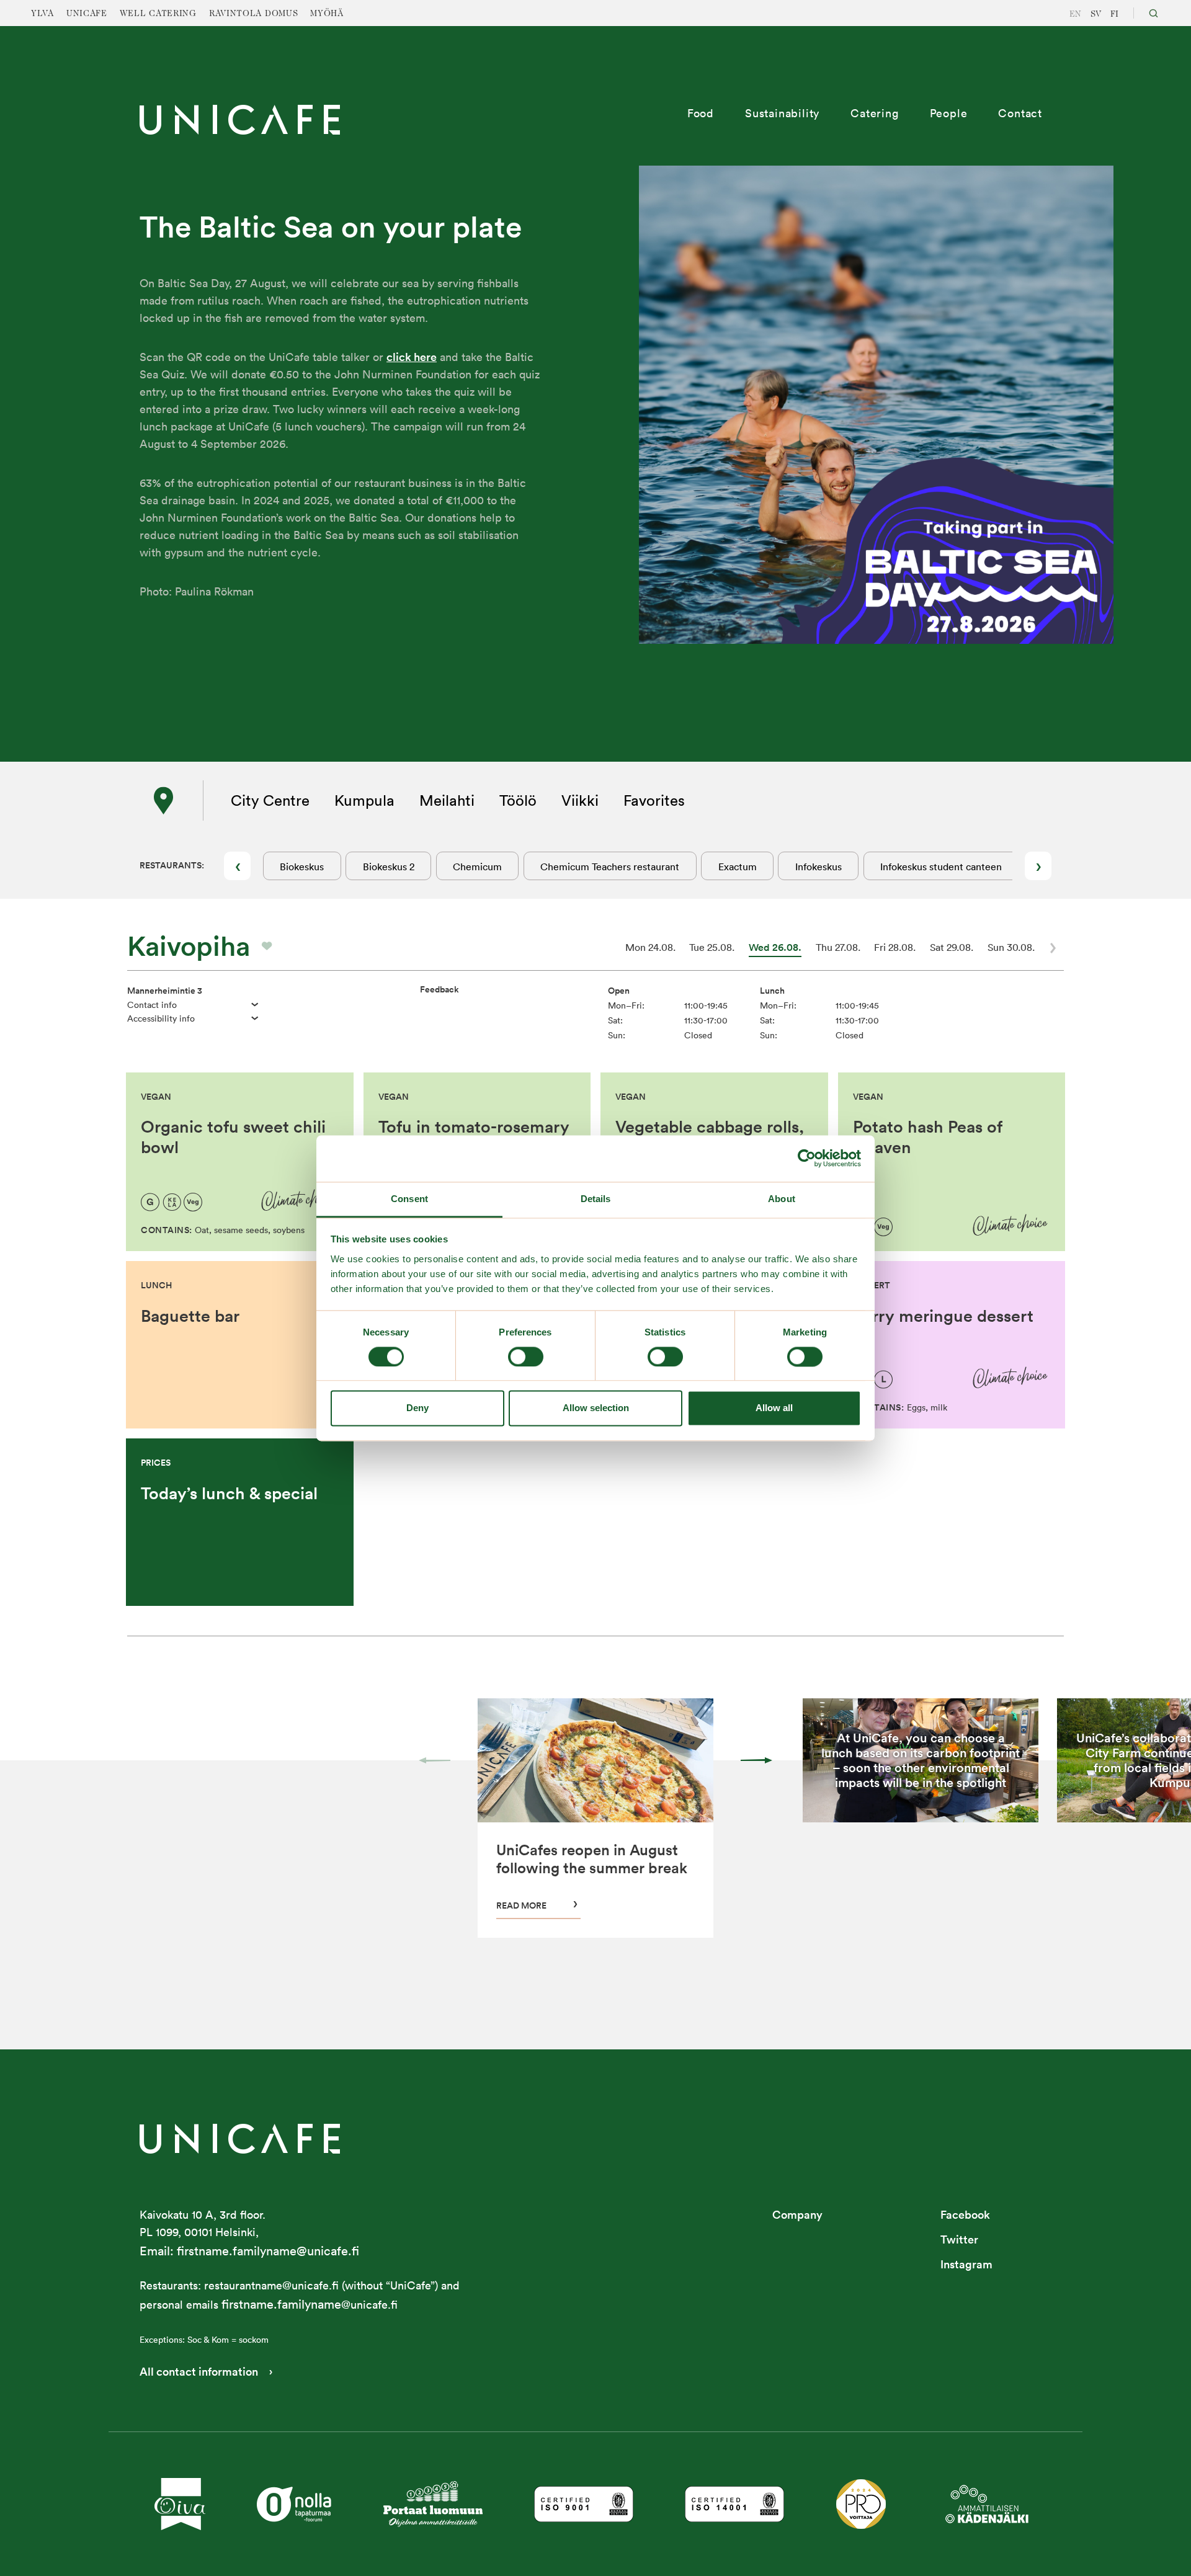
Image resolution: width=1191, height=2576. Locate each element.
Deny (417, 1408)
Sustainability (782, 113)
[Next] (756, 1760)
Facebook (965, 2215)
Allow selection (596, 1408)
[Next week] (1053, 948)
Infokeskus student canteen (941, 867)
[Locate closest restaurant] (164, 801)
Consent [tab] (409, 1199)
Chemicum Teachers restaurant (610, 867)
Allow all (774, 1408)
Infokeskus (819, 867)
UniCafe (87, 14)
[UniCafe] (240, 2138)
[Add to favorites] (267, 946)
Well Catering (158, 14)
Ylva (42, 14)
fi (1114, 14)
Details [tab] (596, 1199)
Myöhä (327, 14)
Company (797, 2215)
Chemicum (477, 867)
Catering (874, 113)
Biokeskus (302, 867)
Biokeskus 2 (389, 867)
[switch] (526, 1357)
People (949, 113)
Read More (521, 1905)
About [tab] (782, 1199)
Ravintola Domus (254, 14)
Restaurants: (172, 865)
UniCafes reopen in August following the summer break (592, 1859)
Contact (1020, 113)
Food (701, 113)
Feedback (439, 989)
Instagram (966, 2264)
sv (1096, 14)
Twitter (959, 2240)
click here (412, 357)
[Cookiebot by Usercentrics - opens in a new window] (807, 1158)
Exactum (738, 867)
